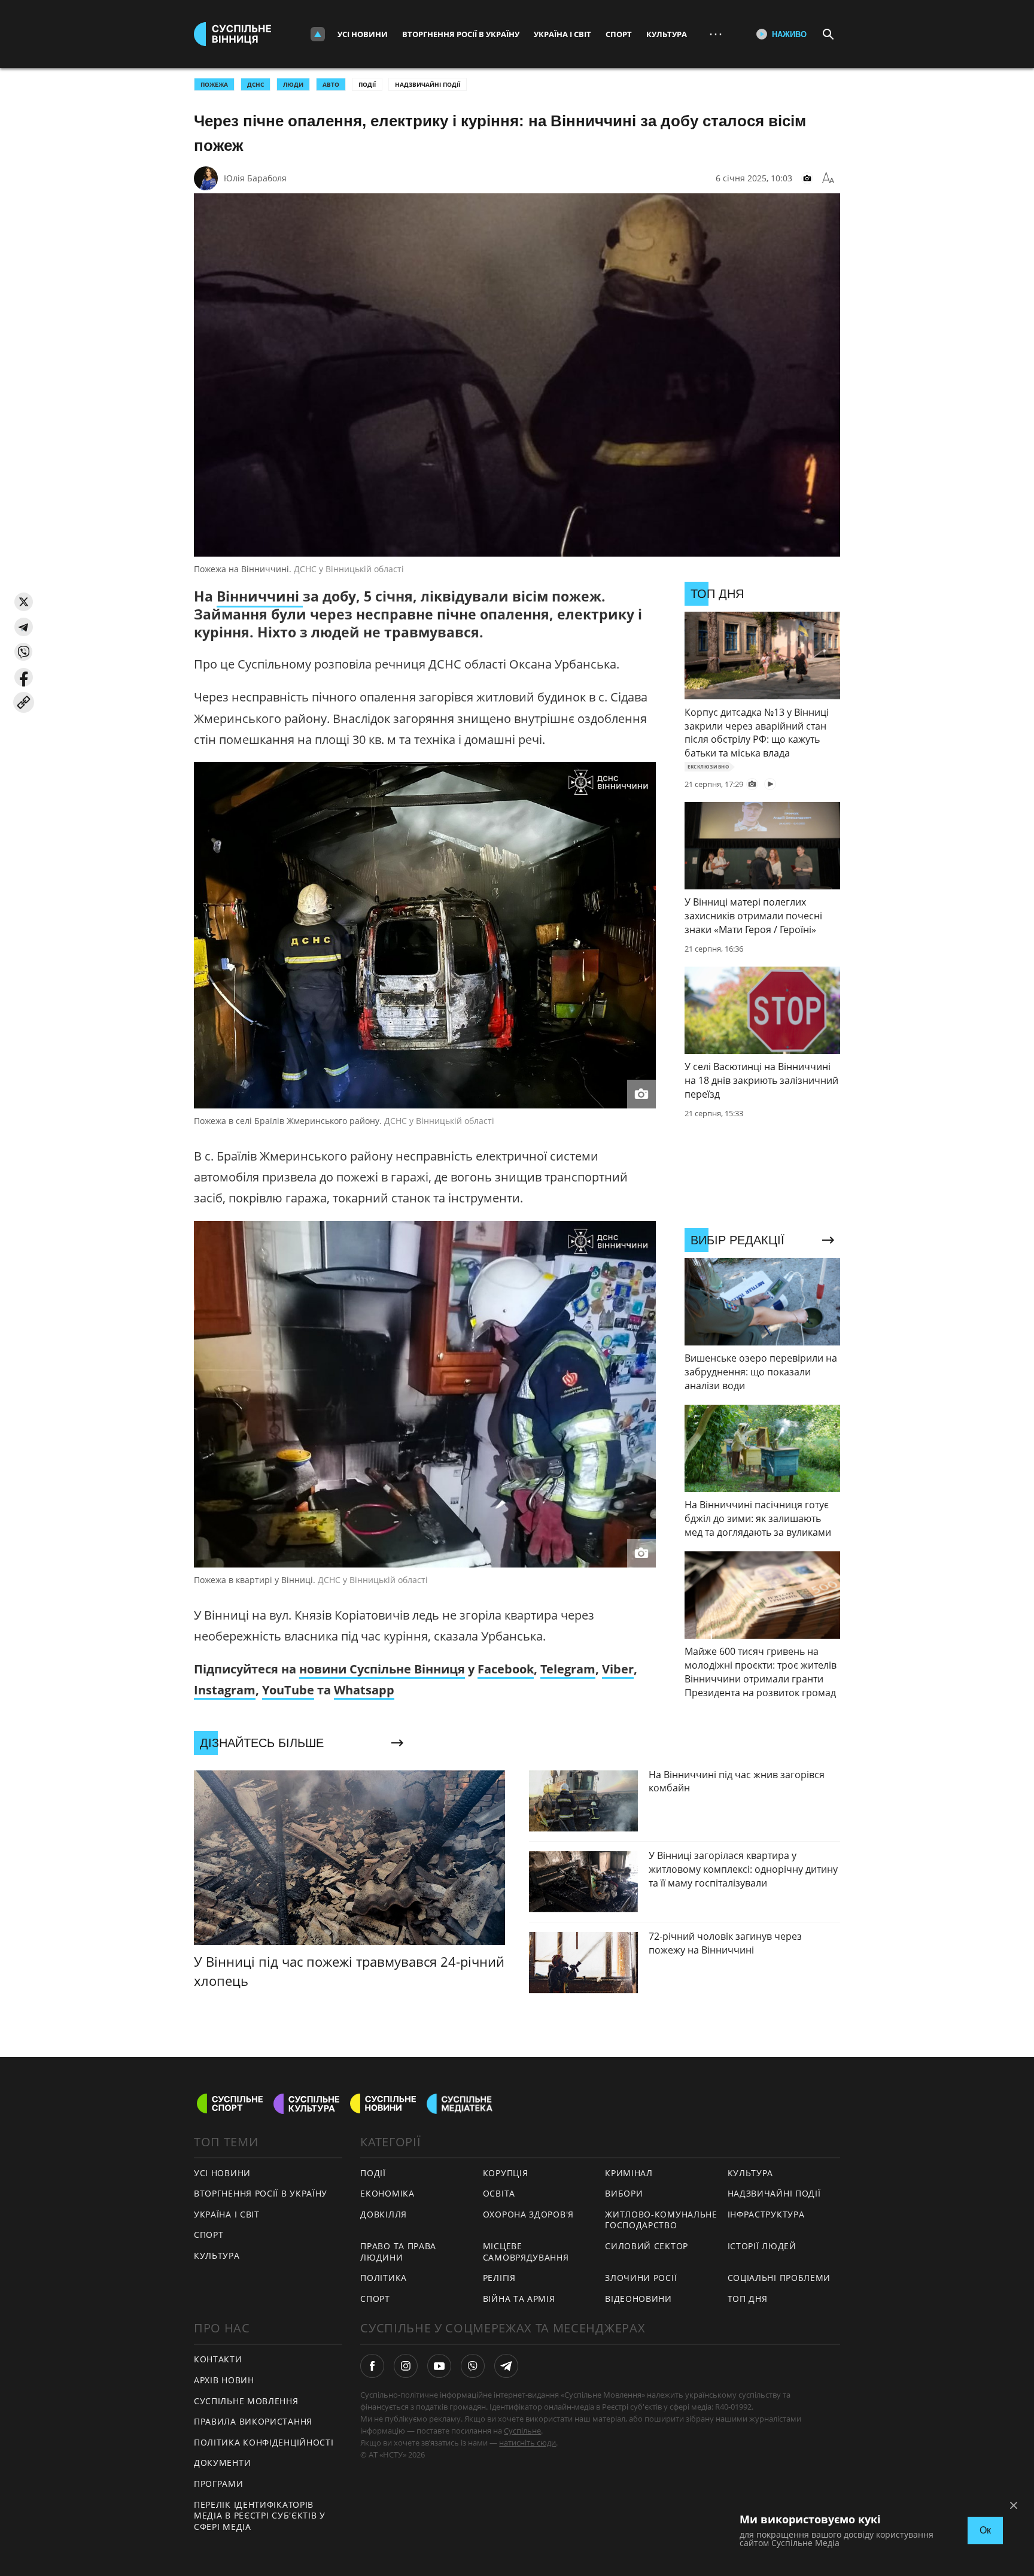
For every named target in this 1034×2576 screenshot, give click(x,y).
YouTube (288, 1690)
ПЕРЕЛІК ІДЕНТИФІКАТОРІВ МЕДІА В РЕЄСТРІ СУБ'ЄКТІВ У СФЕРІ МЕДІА (260, 2516)
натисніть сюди (527, 2443)
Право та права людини (398, 2252)
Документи (222, 2463)
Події (367, 84)
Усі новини (363, 34)
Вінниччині (260, 596)
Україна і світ (562, 34)
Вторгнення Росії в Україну (461, 34)
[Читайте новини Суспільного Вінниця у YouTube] (439, 2366)
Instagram (225, 1690)
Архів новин (224, 2380)
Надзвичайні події (428, 84)
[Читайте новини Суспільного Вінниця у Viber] (473, 2366)
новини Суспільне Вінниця (382, 1669)
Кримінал (629, 2173)
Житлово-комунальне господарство (661, 2220)
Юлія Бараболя (255, 178)
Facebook (506, 1669)
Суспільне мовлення (246, 2401)
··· (716, 34)
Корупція (506, 2173)
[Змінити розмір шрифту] (828, 178)
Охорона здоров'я (528, 2214)
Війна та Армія (519, 2299)
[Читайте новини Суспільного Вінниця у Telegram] (506, 2366)
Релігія (499, 2278)
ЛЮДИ (293, 84)
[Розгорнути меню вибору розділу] (318, 34)
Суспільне (522, 2431)
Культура (667, 34)
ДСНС (256, 84)
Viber (618, 1669)
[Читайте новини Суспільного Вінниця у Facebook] (372, 2366)
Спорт (619, 34)
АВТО (331, 84)
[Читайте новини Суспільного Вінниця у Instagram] (406, 2366)
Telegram (568, 1669)
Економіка (387, 2193)
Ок (985, 2530)
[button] (24, 602)
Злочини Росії (641, 2278)
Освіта (499, 2193)
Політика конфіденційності (264, 2442)
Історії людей (762, 2246)
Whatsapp (364, 1690)
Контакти (218, 2359)
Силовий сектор (647, 2246)
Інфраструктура (766, 2214)
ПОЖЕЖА (214, 84)
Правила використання (253, 2421)
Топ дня (748, 2299)
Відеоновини (638, 2299)
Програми (219, 2484)
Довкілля (384, 2214)
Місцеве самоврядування (526, 2252)
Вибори (624, 2193)
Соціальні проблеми (779, 2278)
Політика (384, 2278)
